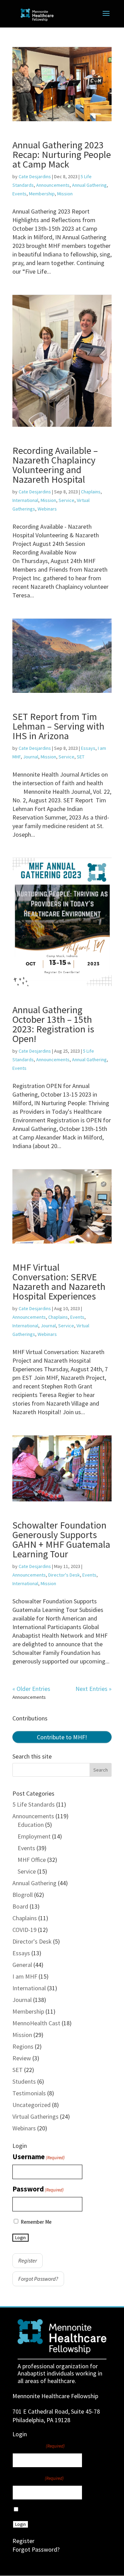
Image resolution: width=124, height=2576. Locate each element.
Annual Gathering (89, 185)
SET (81, 757)
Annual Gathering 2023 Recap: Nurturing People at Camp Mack (62, 154)
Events (19, 194)
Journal (31, 757)
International (25, 500)
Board (20, 1906)
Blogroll (23, 1895)
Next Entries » (94, 1689)
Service (66, 500)
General (22, 1965)
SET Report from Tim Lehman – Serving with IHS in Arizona (58, 726)
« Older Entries (31, 1689)
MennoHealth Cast (36, 2023)
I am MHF (25, 1976)
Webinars (47, 509)
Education (31, 1825)
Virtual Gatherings (35, 2116)
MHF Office (32, 1860)
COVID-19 (24, 1930)
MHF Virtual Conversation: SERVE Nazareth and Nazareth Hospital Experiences (59, 1282)
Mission (65, 194)
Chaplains (91, 492)
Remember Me (36, 2222)
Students (24, 2081)
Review (22, 2058)
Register (28, 2260)
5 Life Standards (34, 1804)
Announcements (53, 185)
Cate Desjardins (35, 176)
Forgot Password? (38, 2279)
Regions (23, 2046)
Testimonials (29, 2093)
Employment (34, 1836)
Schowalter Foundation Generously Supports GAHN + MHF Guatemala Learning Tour (61, 1539)
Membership (42, 194)
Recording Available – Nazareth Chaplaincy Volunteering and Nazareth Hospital (55, 465)
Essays (88, 748)
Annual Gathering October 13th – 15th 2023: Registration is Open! (53, 1024)
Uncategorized (32, 2105)
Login (20, 2238)
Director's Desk (64, 1575)
